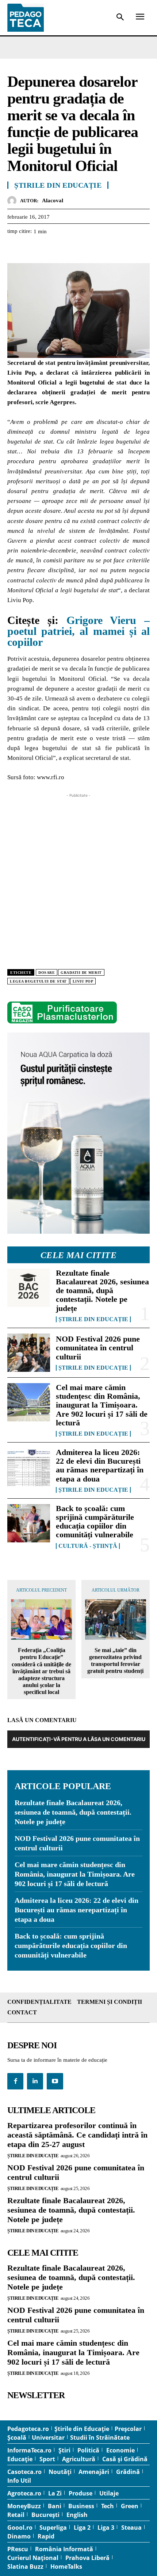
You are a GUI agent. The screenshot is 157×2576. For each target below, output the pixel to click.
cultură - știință (88, 1546)
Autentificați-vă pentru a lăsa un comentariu (79, 1739)
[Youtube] (55, 2081)
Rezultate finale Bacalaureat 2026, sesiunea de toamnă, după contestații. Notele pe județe (102, 1291)
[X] (31, 250)
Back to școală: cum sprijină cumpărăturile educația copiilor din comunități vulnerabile (95, 1522)
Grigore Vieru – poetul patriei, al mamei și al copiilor (78, 631)
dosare (47, 973)
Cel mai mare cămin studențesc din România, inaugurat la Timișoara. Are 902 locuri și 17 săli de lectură (102, 1405)
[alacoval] (14, 201)
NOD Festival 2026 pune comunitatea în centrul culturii (98, 1348)
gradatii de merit (81, 973)
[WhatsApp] (65, 250)
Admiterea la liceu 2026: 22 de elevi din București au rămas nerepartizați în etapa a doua (100, 1465)
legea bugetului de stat (38, 981)
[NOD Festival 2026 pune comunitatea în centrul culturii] (29, 1353)
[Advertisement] (78, 878)
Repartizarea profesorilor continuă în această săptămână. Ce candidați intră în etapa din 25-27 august (77, 2135)
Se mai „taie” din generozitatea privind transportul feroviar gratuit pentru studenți (115, 1661)
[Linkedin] (82, 250)
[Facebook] (15, 250)
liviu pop (83, 981)
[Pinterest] (48, 250)
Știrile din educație (93, 1319)
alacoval (53, 200)
